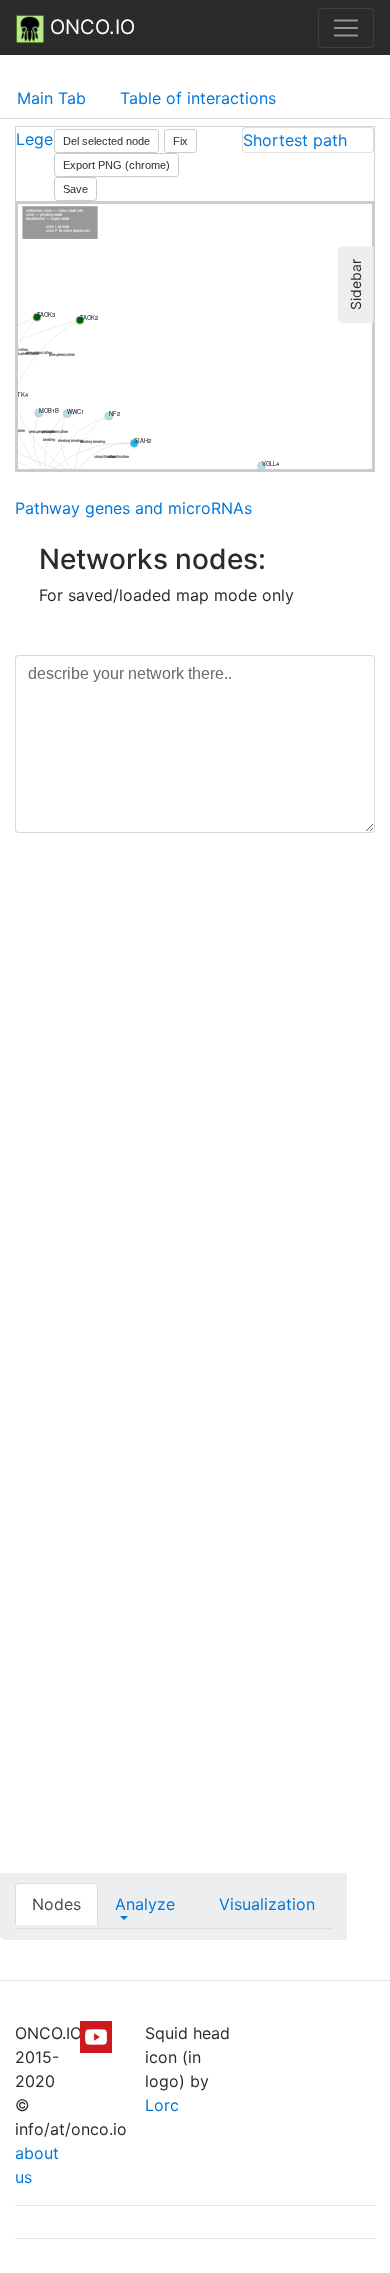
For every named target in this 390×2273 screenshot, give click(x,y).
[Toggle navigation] (346, 28)
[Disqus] (195, 1131)
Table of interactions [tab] (198, 98)
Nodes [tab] (56, 1904)
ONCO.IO (89, 27)
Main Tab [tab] (51, 98)
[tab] (308, 140)
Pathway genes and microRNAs (133, 508)
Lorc (162, 2105)
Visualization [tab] (267, 1904)
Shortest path (295, 140)
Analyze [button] (145, 1904)
